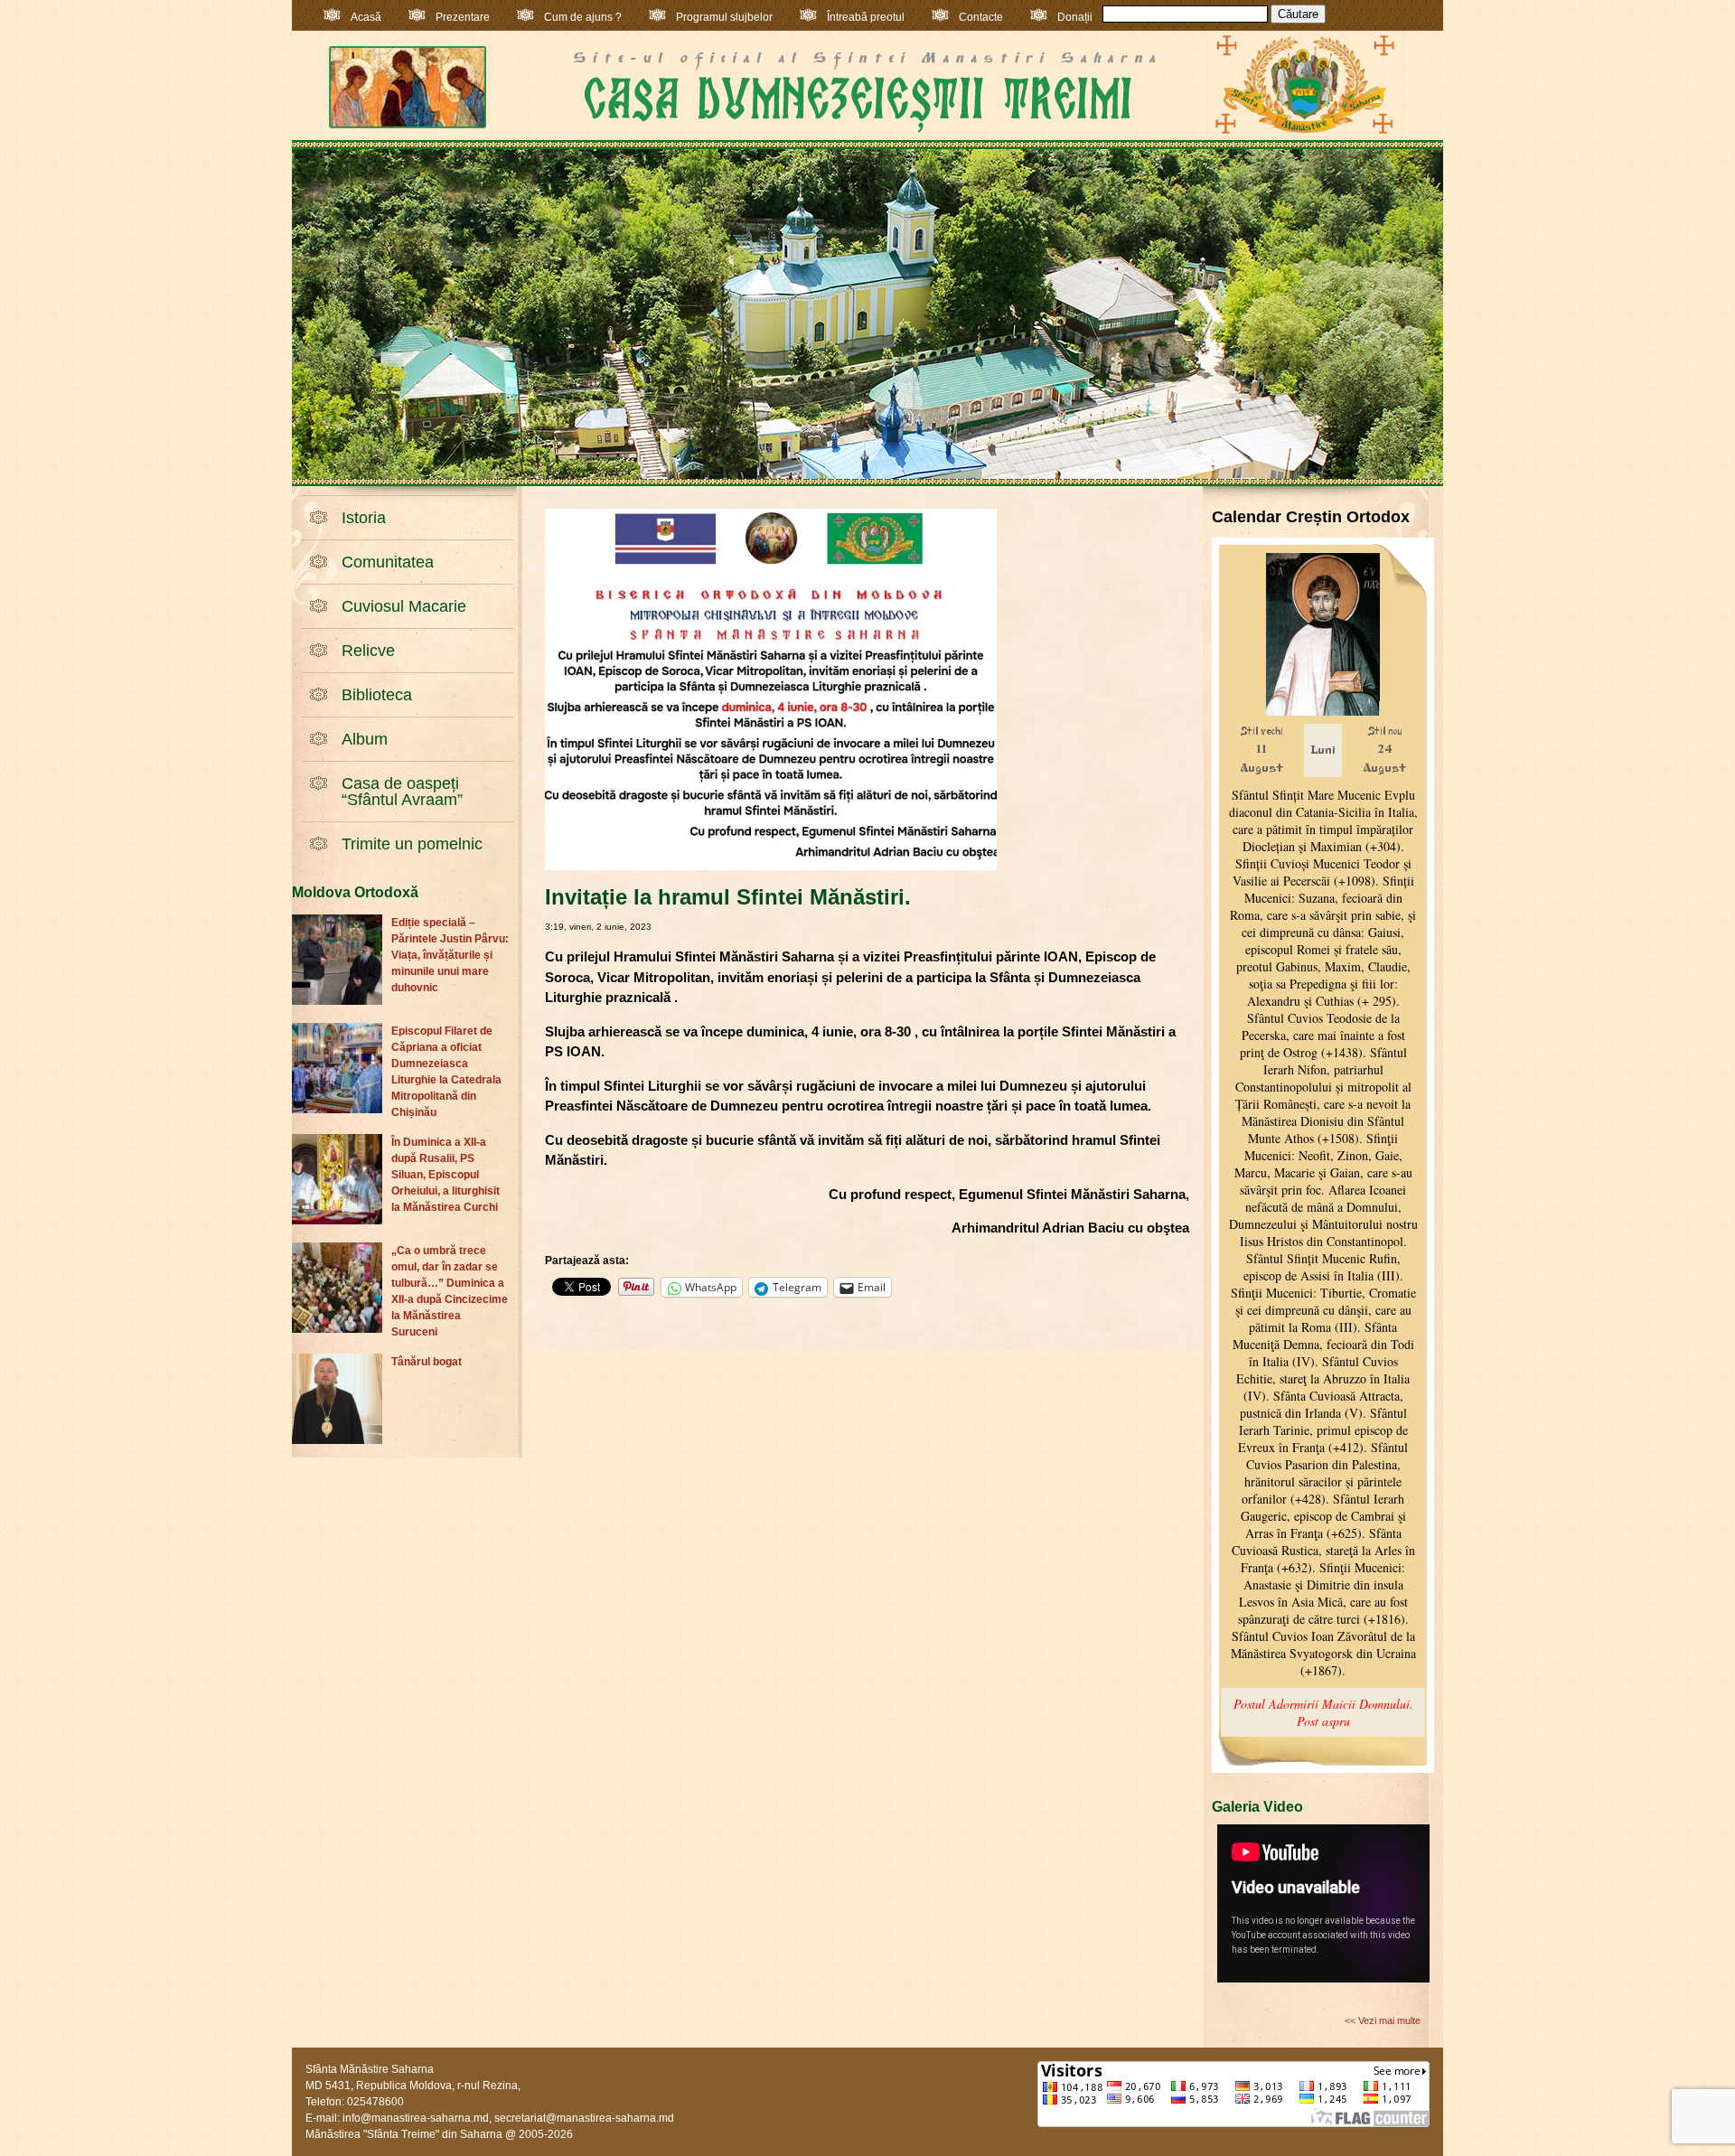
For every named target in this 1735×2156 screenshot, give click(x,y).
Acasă (366, 17)
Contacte (981, 17)
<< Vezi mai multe (1383, 2020)
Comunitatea (388, 562)
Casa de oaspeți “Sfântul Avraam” (402, 792)
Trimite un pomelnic (412, 844)
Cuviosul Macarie (404, 606)
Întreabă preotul (866, 17)
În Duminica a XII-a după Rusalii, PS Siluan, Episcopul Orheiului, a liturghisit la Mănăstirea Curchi (445, 1175)
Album (365, 739)
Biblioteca (377, 695)
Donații (1075, 17)
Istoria (364, 518)
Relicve (368, 651)
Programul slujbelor (724, 17)
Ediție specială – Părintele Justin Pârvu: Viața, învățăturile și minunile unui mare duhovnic (450, 955)
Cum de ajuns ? (583, 17)
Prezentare (463, 17)
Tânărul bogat (427, 1362)
